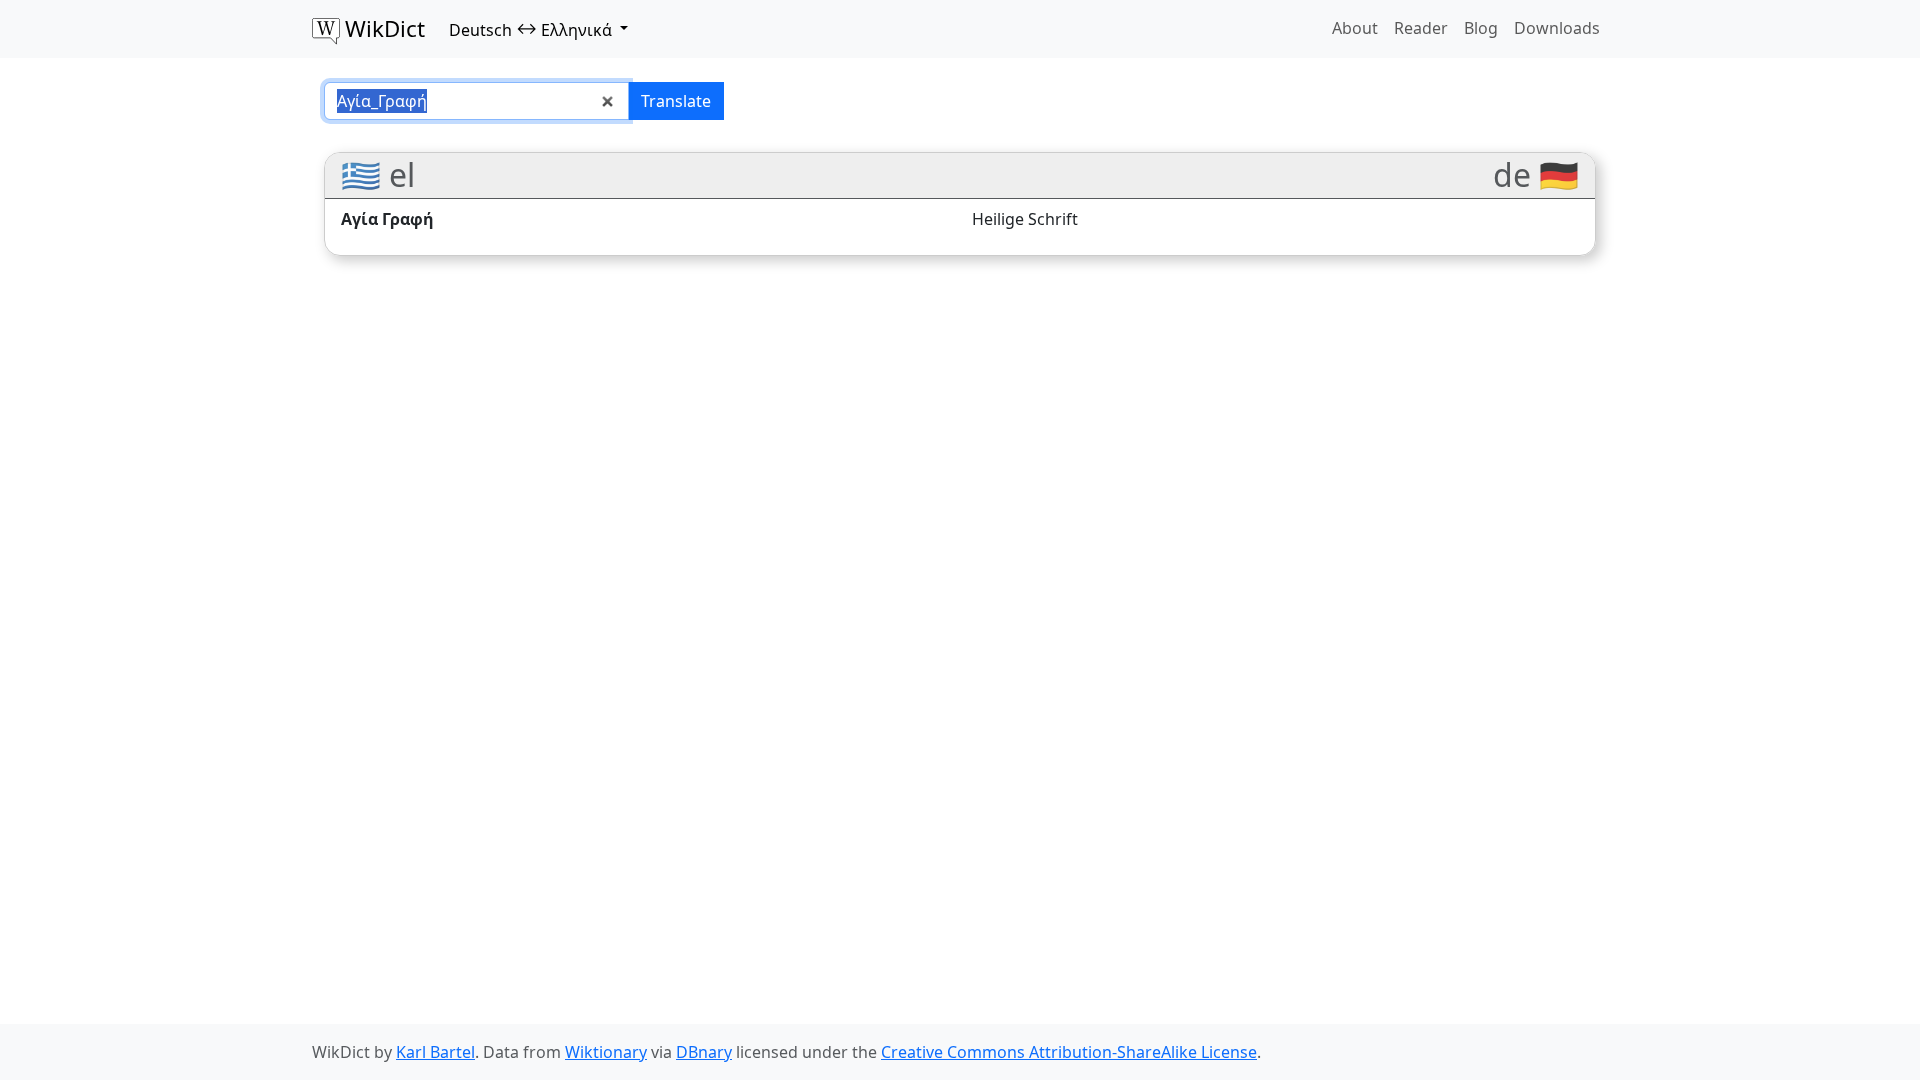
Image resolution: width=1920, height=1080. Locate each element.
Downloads (1557, 28)
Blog (1481, 28)
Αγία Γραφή (387, 219)
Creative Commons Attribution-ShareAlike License (1069, 1052)
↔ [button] (530, 29)
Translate (676, 101)
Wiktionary (606, 1052)
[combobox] (476, 101)
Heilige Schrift (1025, 219)
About (1355, 28)
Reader (1421, 28)
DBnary (704, 1052)
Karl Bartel (435, 1052)
